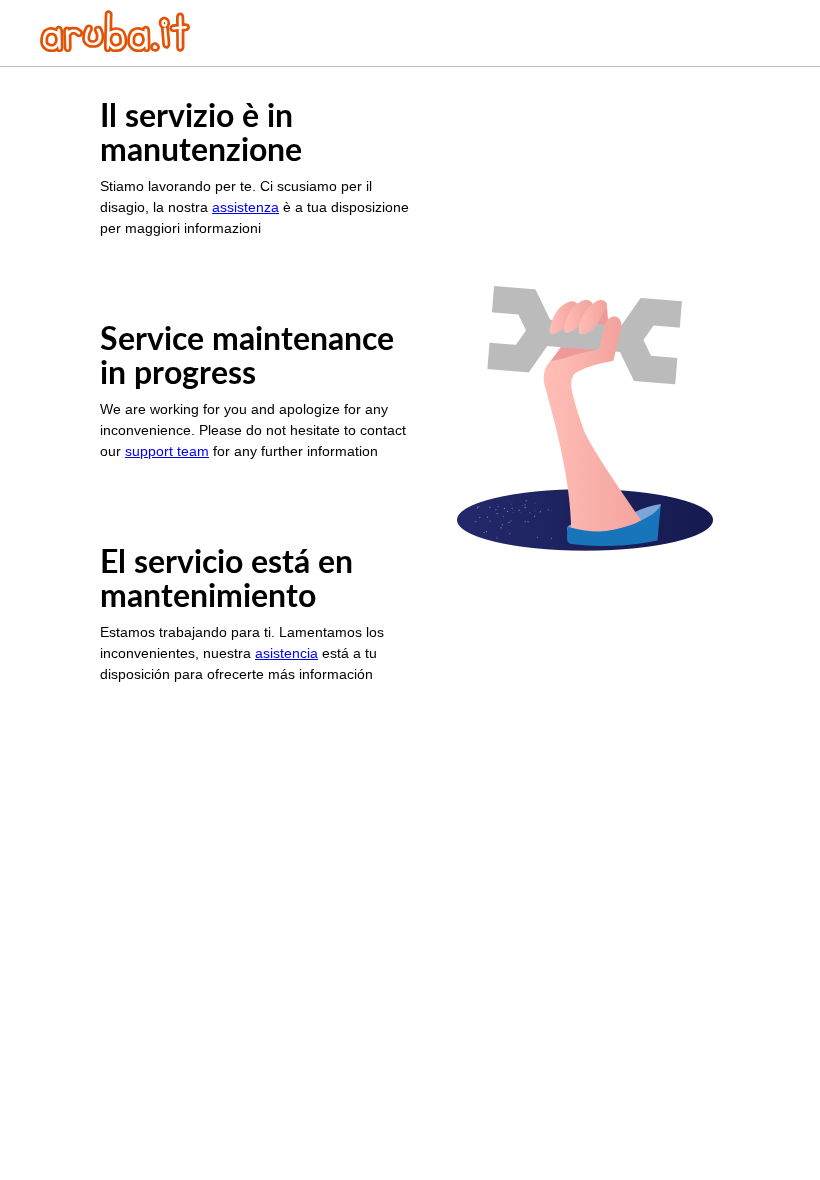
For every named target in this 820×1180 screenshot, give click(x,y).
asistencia (286, 653)
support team (167, 451)
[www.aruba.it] (115, 46)
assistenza (245, 207)
